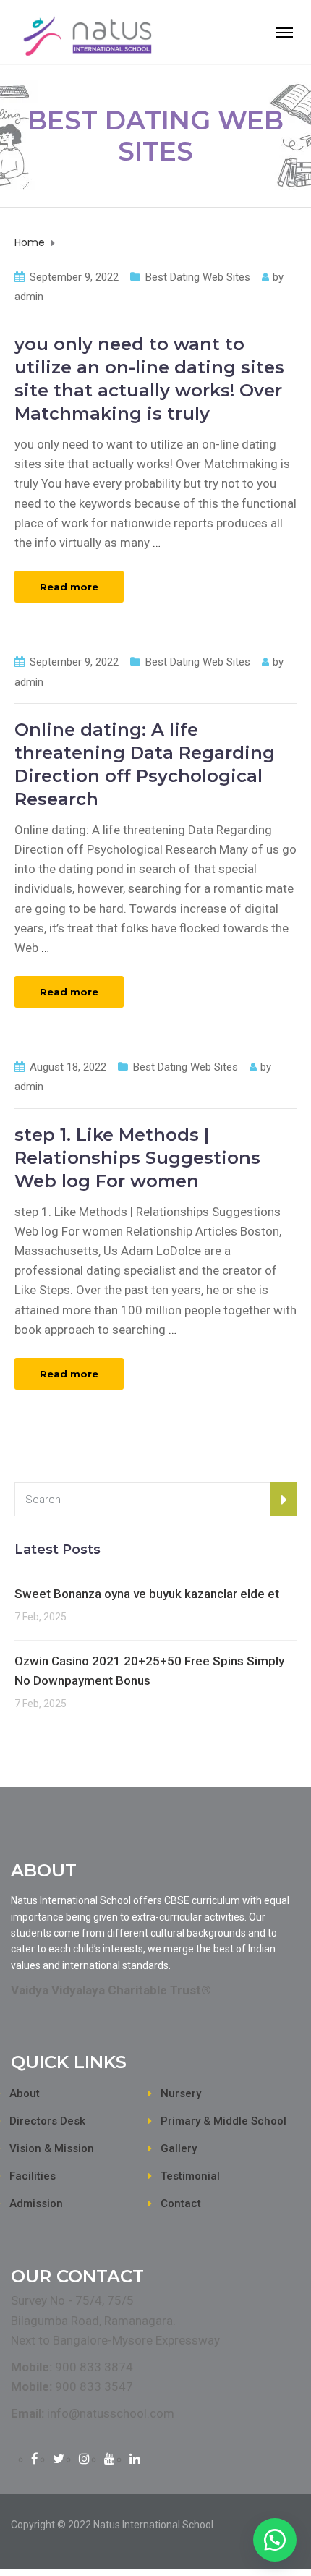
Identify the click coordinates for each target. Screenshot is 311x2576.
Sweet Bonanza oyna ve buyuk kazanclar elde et (147, 1594)
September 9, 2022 (74, 277)
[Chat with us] (275, 2540)
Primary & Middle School (223, 2121)
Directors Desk (47, 2121)
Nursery (181, 2093)
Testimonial (190, 2176)
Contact (181, 2203)
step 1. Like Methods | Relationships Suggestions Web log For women (137, 1158)
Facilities (33, 2176)
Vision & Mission (52, 2148)
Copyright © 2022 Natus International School (112, 2525)
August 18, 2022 (68, 1067)
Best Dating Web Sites (198, 277)
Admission (36, 2203)
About (25, 2093)
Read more (69, 587)
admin (29, 297)
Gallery (179, 2148)
